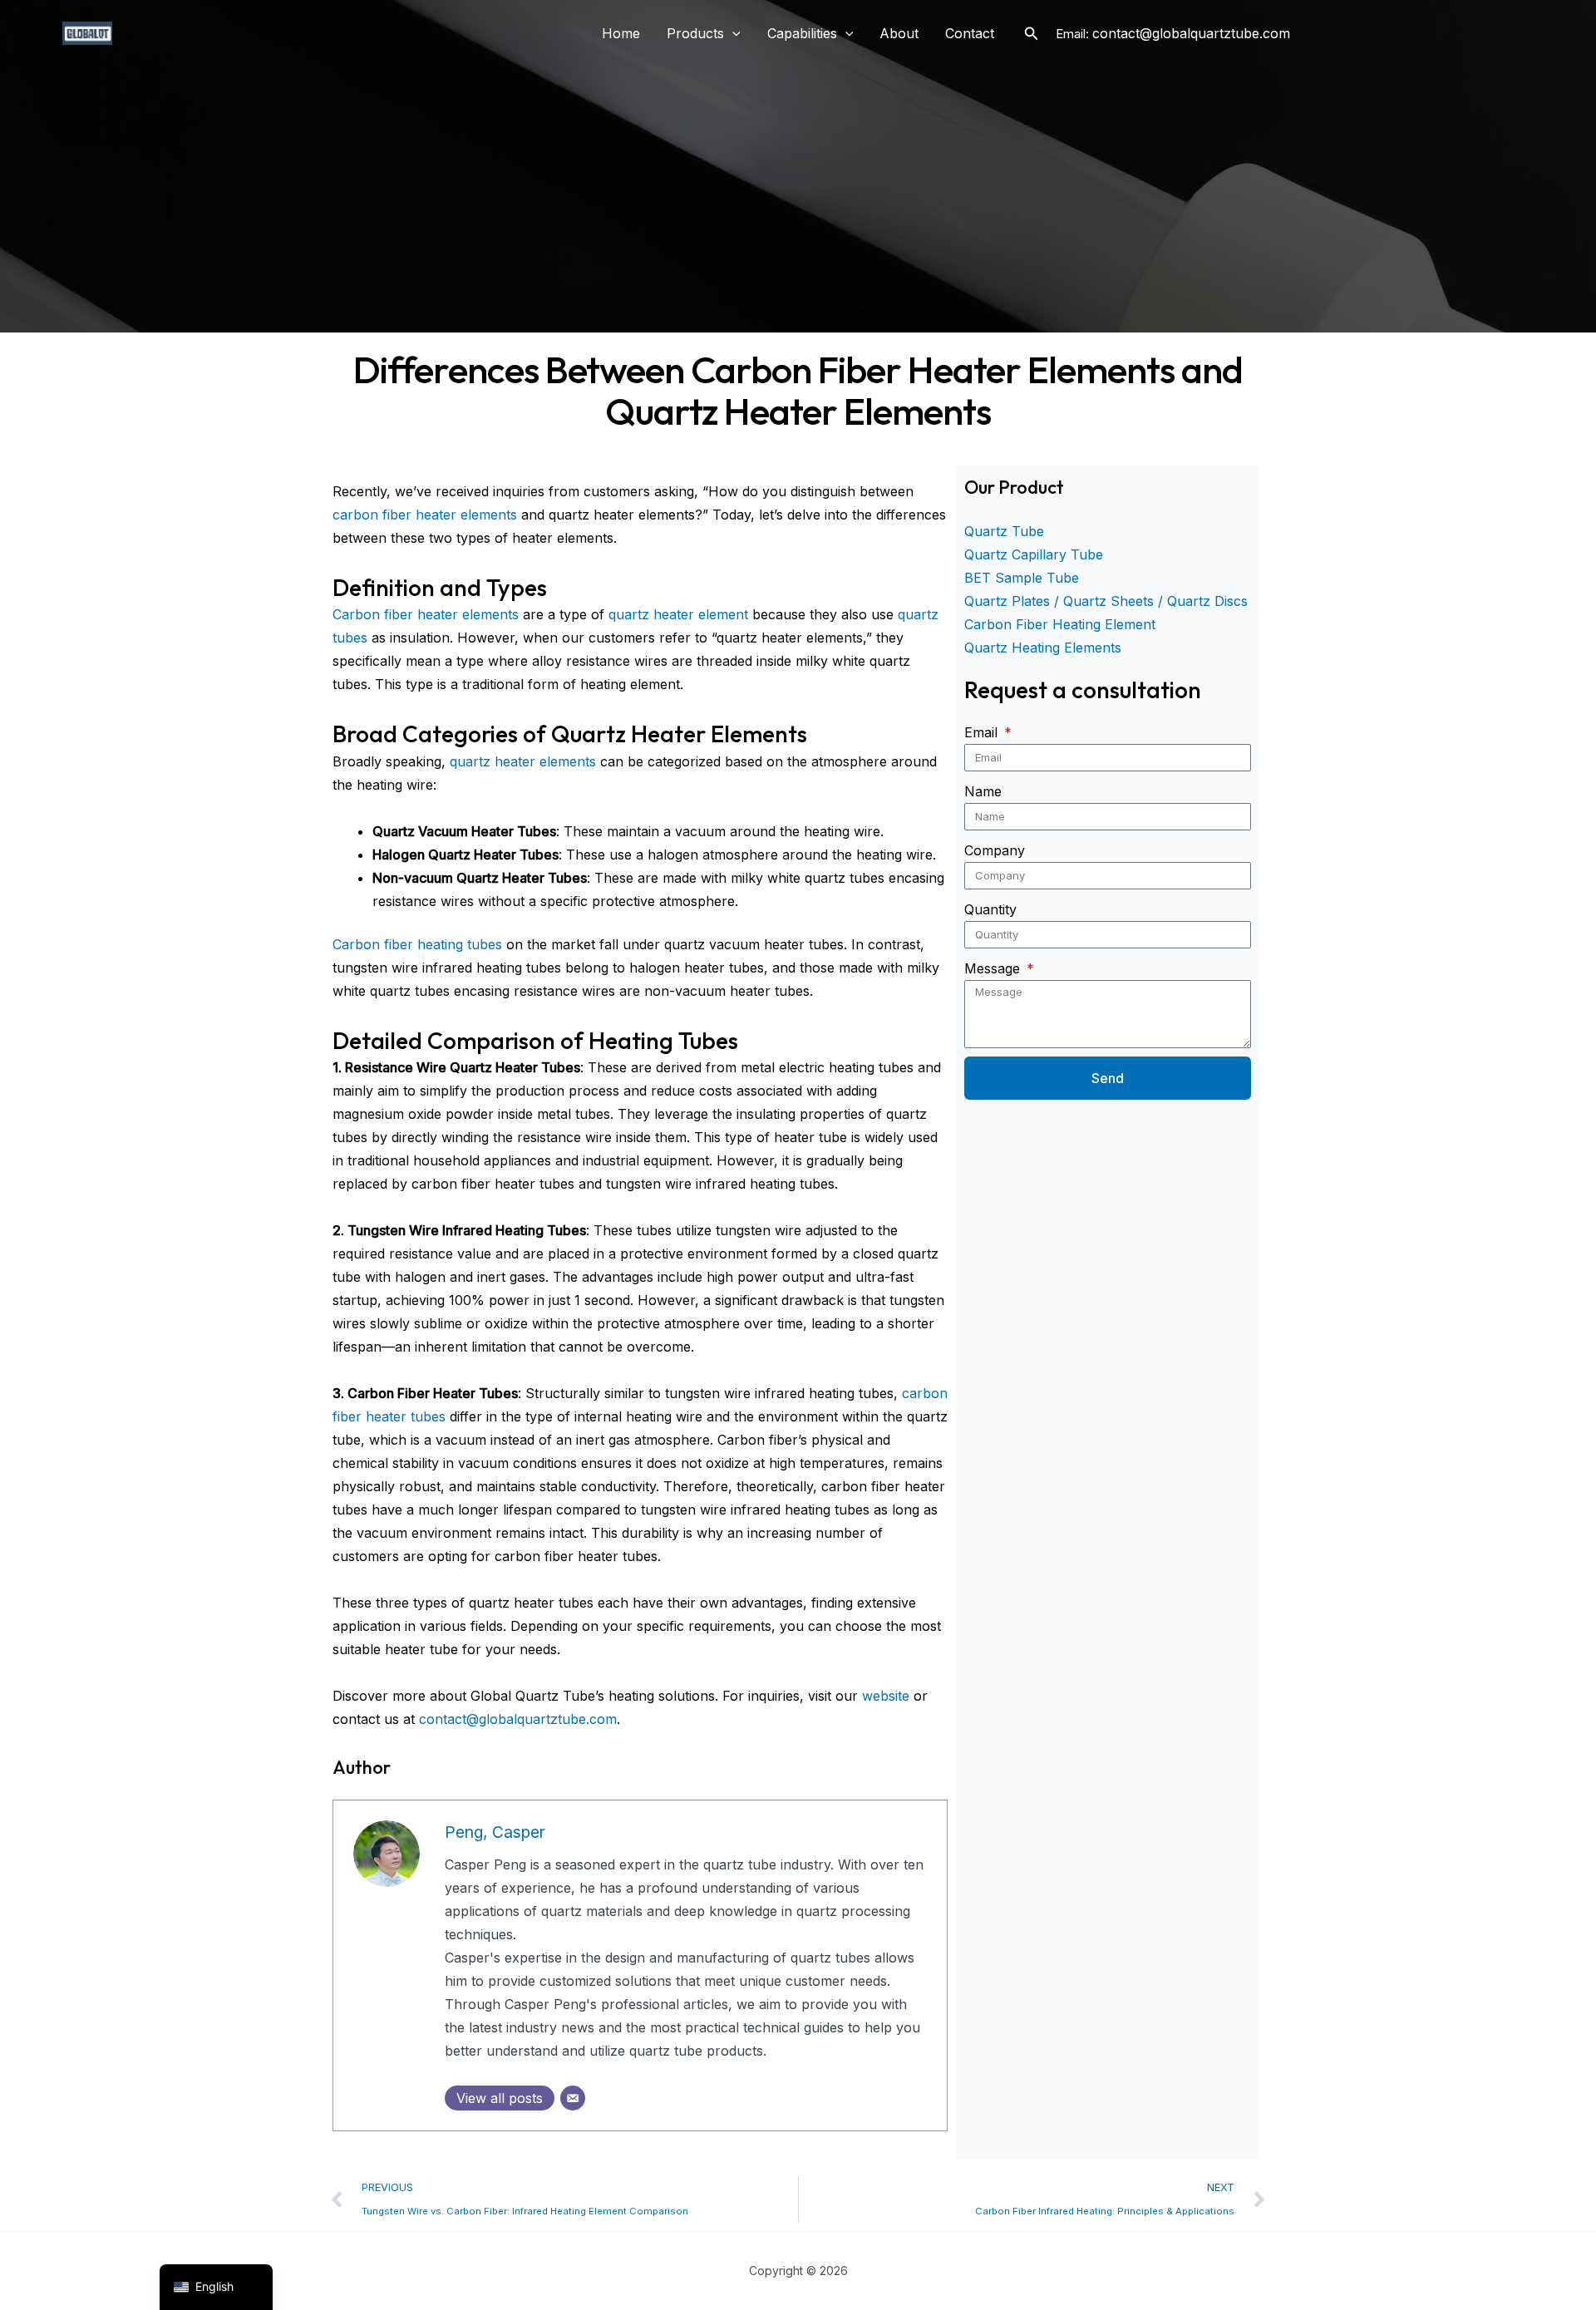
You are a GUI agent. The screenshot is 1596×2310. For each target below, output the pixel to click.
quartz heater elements (523, 761)
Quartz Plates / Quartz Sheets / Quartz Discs (1106, 601)
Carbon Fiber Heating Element (1060, 624)
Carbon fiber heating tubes (417, 944)
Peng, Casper (495, 1832)
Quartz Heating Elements (1043, 648)
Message (994, 968)
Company (995, 850)
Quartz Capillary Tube (1034, 554)
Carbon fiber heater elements (426, 614)
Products (695, 33)
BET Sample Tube (1022, 578)
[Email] (573, 2098)
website (886, 1696)
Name (983, 791)
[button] (732, 33)
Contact (970, 33)
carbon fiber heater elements (425, 515)
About (899, 33)
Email (983, 732)
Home (621, 33)
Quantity (990, 909)
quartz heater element (678, 614)
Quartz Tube (1004, 531)
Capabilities (802, 33)
